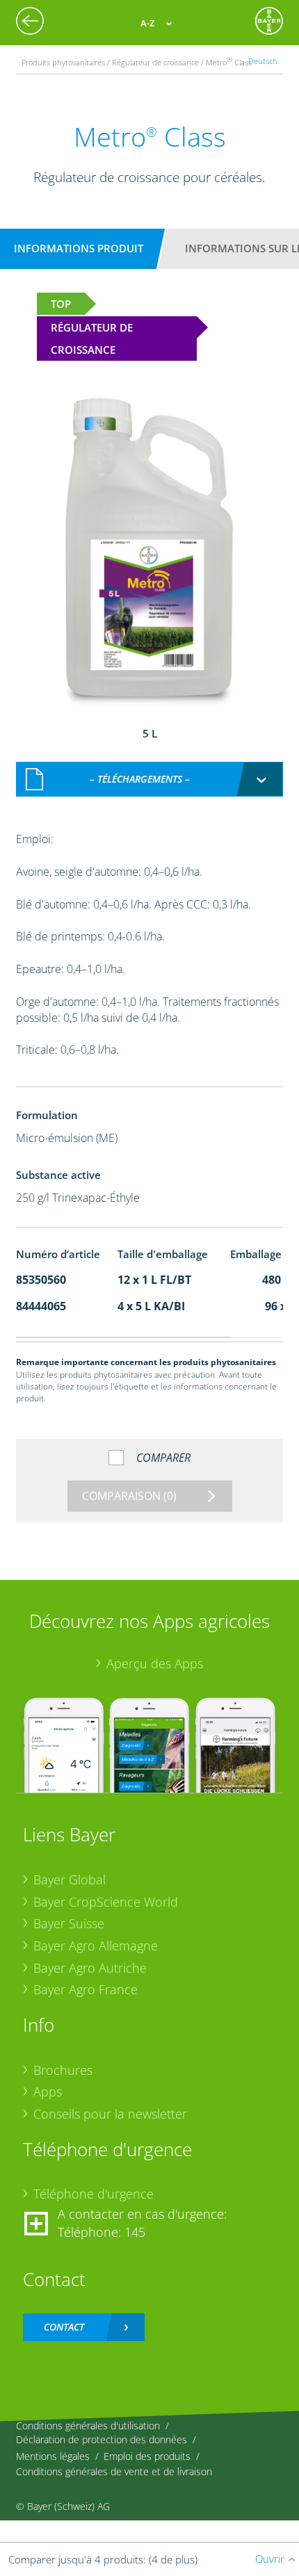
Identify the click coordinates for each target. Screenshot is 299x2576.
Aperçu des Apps (155, 1663)
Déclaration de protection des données (102, 2439)
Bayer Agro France (86, 1989)
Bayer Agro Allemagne (96, 1946)
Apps (48, 2092)
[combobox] (150, 779)
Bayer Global (70, 1880)
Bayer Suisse (69, 1923)
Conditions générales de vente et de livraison (114, 2471)
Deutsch (263, 61)
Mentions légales (53, 2456)
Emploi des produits (147, 2456)
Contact (64, 2327)
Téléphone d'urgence (94, 2194)
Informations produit (79, 248)
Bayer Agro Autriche (90, 1968)
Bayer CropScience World (106, 1902)
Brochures (63, 2070)
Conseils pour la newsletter (110, 2114)
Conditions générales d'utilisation (88, 2426)
